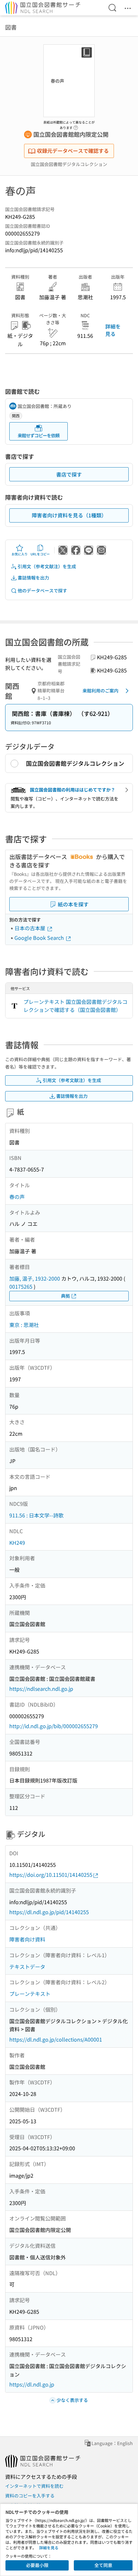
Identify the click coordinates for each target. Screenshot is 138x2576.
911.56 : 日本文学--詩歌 (36, 1515)
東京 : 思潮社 (24, 1325)
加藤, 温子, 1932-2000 (35, 1278)
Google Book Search (40, 938)
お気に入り (20, 554)
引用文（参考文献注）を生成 (47, 566)
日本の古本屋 (30, 928)
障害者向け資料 (27, 1939)
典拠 (65, 1296)
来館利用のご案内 (100, 690)
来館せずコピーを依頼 (39, 435)
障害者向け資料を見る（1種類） (69, 515)
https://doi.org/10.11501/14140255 (51, 1875)
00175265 (21, 1286)
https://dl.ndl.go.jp (32, 2384)
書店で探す (69, 474)
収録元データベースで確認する (73, 151)
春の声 (17, 1197)
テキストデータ (27, 1967)
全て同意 (103, 2565)
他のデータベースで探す (42, 590)
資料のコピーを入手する (30, 2496)
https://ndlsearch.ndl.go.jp (41, 1689)
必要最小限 (37, 2565)
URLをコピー (40, 554)
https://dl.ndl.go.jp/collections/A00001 (56, 2039)
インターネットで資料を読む (34, 2486)
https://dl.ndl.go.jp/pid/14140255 (49, 1912)
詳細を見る (113, 330)
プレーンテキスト (30, 1994)
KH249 (17, 1543)
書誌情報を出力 (33, 578)
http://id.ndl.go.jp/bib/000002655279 (54, 1726)
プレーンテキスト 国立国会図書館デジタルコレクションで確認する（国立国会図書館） (75, 1006)
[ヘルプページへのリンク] (76, 126)
